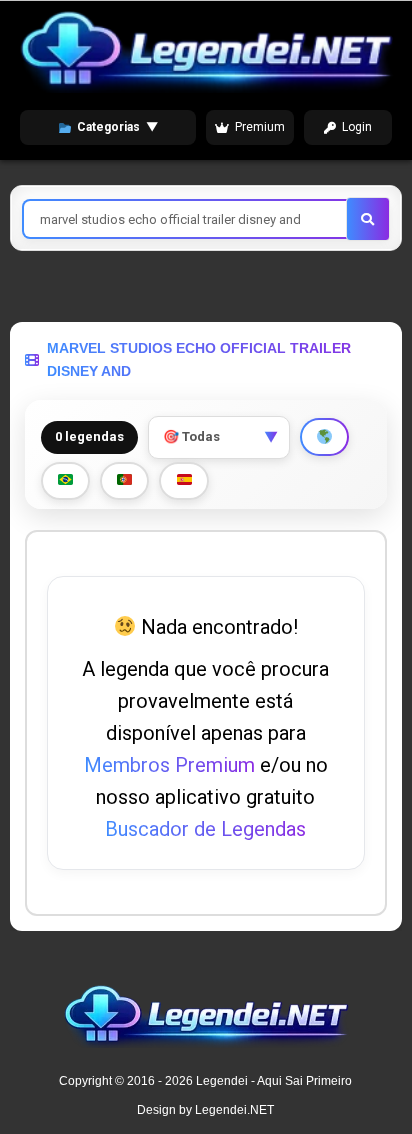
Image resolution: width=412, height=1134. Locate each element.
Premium (260, 127)
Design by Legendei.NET (205, 1110)
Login (357, 127)
